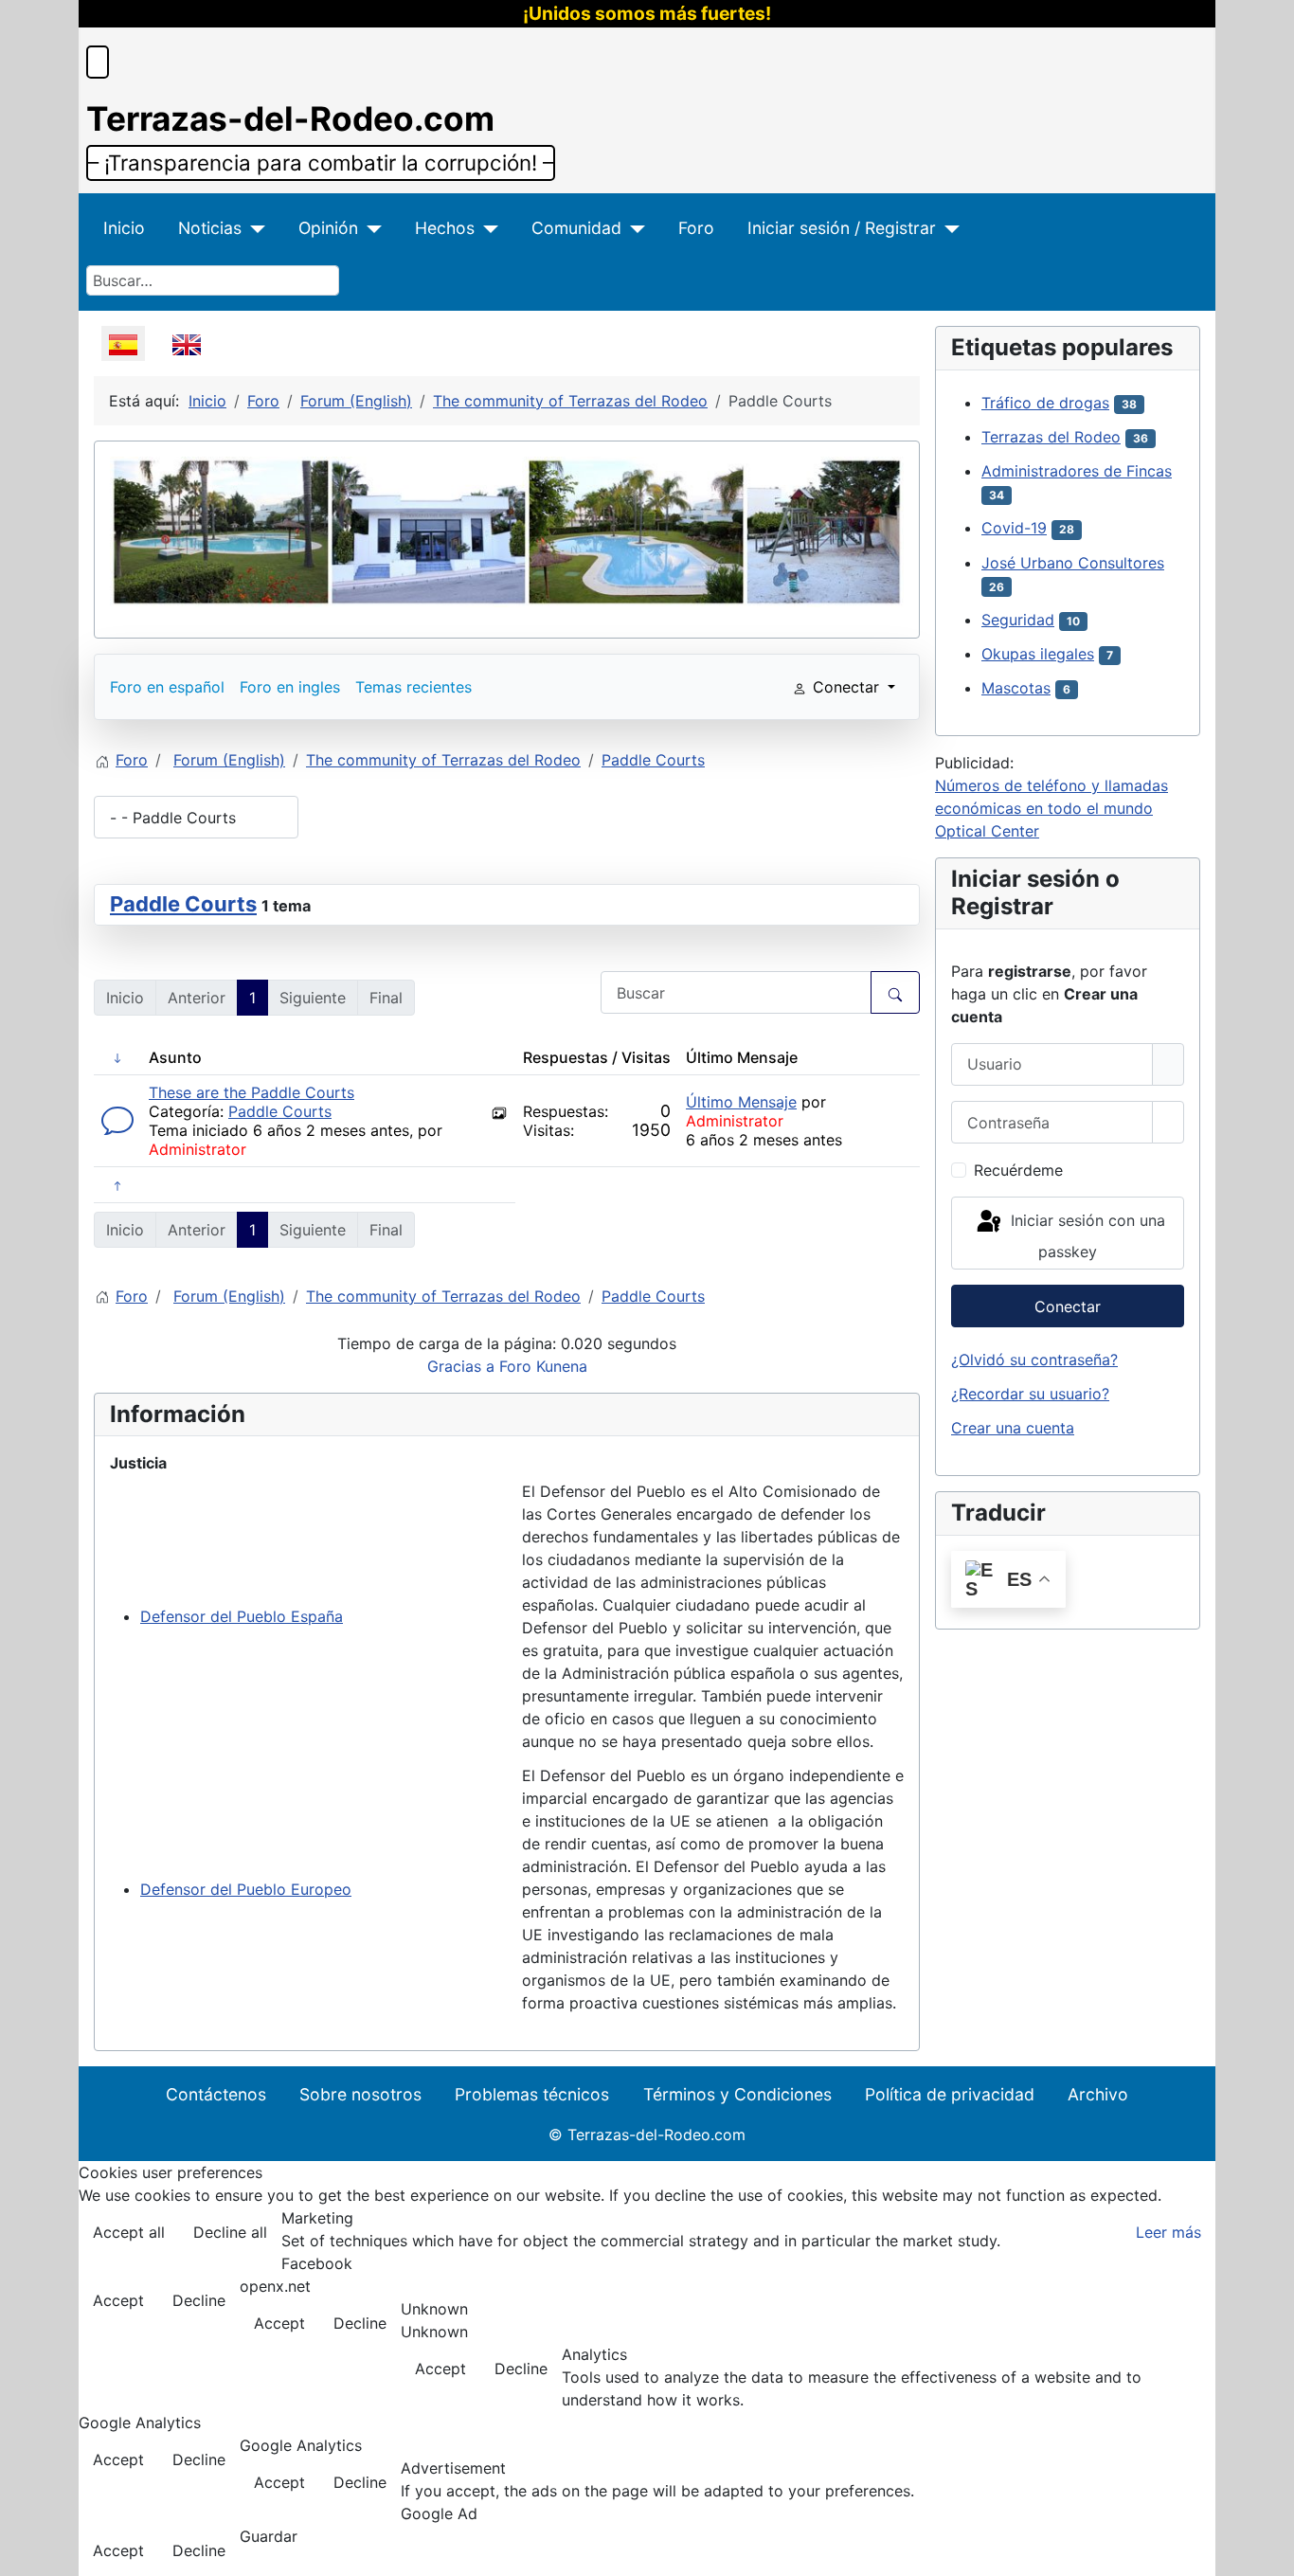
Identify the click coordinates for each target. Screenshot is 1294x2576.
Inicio (124, 228)
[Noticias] (253, 228)
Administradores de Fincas (1077, 471)
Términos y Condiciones (737, 2094)
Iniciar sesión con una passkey (1086, 1236)
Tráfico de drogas (1045, 403)
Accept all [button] (129, 2232)
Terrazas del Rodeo (1051, 437)
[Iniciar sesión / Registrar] (948, 228)
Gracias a (461, 1366)
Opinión (328, 228)
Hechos (445, 228)
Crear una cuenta (1013, 1428)
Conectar (1068, 1306)
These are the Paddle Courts (252, 1092)
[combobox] (213, 280)
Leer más (1168, 2232)
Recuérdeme (1018, 1170)
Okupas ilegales (1038, 654)
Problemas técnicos (532, 2094)
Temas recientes (413, 687)
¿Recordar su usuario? (1030, 1394)
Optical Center (987, 831)
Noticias (210, 228)
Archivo (1098, 2094)
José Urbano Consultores (1073, 563)
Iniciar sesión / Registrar (842, 228)
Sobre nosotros (360, 2094)
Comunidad (576, 228)
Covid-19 (1014, 528)
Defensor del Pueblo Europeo (246, 1889)
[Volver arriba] (1270, 2552)
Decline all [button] (230, 2232)
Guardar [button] (269, 2536)
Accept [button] (118, 2300)
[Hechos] (486, 228)
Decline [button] (199, 2300)
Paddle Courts (183, 904)
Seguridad (1018, 620)
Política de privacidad (950, 2094)
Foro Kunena (543, 1366)
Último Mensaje (741, 1102)
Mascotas (1016, 688)
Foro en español (167, 687)
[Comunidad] (633, 228)
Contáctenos (216, 2094)
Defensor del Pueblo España (242, 1616)
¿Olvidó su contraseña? (1034, 1360)
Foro (696, 228)
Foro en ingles (290, 687)
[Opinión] (370, 228)
